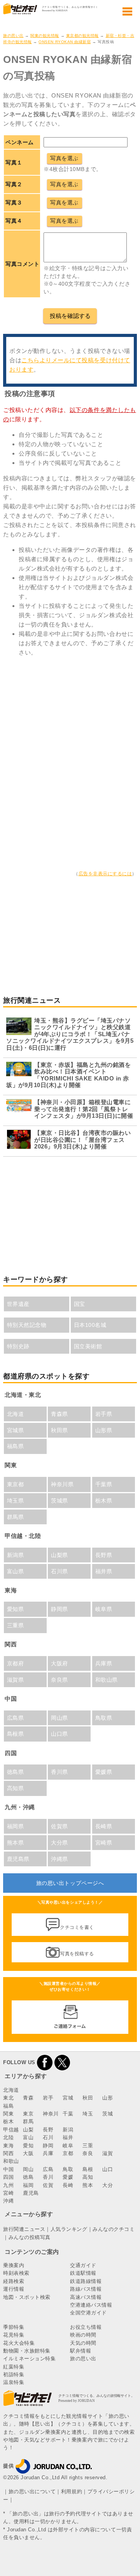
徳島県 (16, 1772)
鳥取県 (104, 1718)
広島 (48, 2169)
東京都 (16, 1484)
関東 (8, 2114)
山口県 (59, 1734)
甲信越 (11, 2130)
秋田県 (59, 1430)
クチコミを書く (77, 1927)
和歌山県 (107, 1680)
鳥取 (68, 2169)
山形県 (104, 1430)
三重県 (16, 1625)
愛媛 (68, 2177)
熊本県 (16, 1843)
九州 (8, 2185)
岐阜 (68, 2146)
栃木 (8, 2121)
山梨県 (59, 1555)
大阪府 (59, 1663)
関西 (8, 2153)
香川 (48, 2177)
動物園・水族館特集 (27, 2351)
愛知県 (16, 1609)
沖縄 (8, 2201)
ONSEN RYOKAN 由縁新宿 (65, 42)
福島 (8, 2106)
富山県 (16, 1571)
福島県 (16, 1446)
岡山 (28, 2169)
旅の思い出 (13, 36)
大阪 (28, 2153)
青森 (28, 2098)
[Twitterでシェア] (62, 2062)
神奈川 (51, 2114)
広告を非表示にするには (105, 874)
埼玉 (88, 2114)
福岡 (28, 2185)
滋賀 (108, 2153)
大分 (108, 2185)
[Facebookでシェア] (45, 2062)
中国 (8, 2169)
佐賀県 (59, 1826)
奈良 (88, 2153)
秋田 (88, 2098)
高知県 (16, 1788)
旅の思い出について (32, 2491)
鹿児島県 (18, 1859)
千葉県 (104, 1484)
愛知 (28, 2146)
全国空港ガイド (88, 2313)
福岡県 (16, 1826)
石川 (48, 2137)
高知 (88, 2177)
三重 (88, 2146)
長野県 (104, 1555)
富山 (28, 2137)
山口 (108, 2169)
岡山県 (59, 1718)
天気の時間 (83, 2343)
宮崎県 (104, 1843)
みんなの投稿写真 (30, 2237)
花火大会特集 (19, 2343)
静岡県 (59, 1609)
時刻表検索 (16, 2273)
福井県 (104, 1571)
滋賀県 (16, 1680)
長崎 (68, 2185)
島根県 (16, 1734)
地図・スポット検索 (27, 2297)
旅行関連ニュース (24, 2229)
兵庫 (48, 2153)
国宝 (80, 1304)
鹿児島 (31, 2193)
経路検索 (14, 2281)
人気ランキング (69, 2229)
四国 (8, 2177)
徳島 (28, 2177)
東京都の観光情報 (82, 36)
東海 (8, 2146)
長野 (48, 2130)
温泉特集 (14, 2382)
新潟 (68, 2130)
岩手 (48, 2098)
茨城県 (59, 1501)
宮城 (68, 2098)
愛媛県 (104, 1772)
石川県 (59, 1571)
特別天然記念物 (27, 1325)
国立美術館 (88, 1346)
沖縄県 (59, 1859)
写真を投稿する (77, 1954)
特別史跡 (18, 1346)
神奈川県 (62, 1484)
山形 (108, 2098)
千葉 (68, 2114)
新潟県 (16, 1555)
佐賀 (48, 2185)
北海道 (16, 1414)
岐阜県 (104, 1609)
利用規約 (72, 2491)
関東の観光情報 (45, 36)
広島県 (16, 1718)
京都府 (16, 1663)
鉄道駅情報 (83, 2273)
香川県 (59, 1772)
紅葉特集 (14, 2367)
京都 (68, 2153)
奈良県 (59, 1680)
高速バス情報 (86, 2297)
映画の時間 (83, 2335)
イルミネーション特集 (29, 2359)
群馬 (28, 2121)
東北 (8, 2098)
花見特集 (14, 2335)
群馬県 (16, 1517)
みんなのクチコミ (114, 2229)
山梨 (28, 2130)
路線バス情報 (86, 2289)
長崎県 (104, 1826)
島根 (88, 2169)
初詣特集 (14, 2374)
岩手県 (104, 1414)
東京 (28, 2114)
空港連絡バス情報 (91, 2305)
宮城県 (16, 1430)
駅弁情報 (80, 2351)
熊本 (88, 2185)
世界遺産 (18, 1304)
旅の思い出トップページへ (70, 1883)
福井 (68, 2137)
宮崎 (8, 2193)
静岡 (48, 2146)
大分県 (59, 1843)
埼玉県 (16, 1501)
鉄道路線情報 (86, 2281)
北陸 (8, 2137)
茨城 (108, 2114)
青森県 (59, 1414)
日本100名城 (90, 1325)
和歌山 (11, 2161)
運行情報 (14, 2289)
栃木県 (104, 1501)
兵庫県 (104, 1663)
